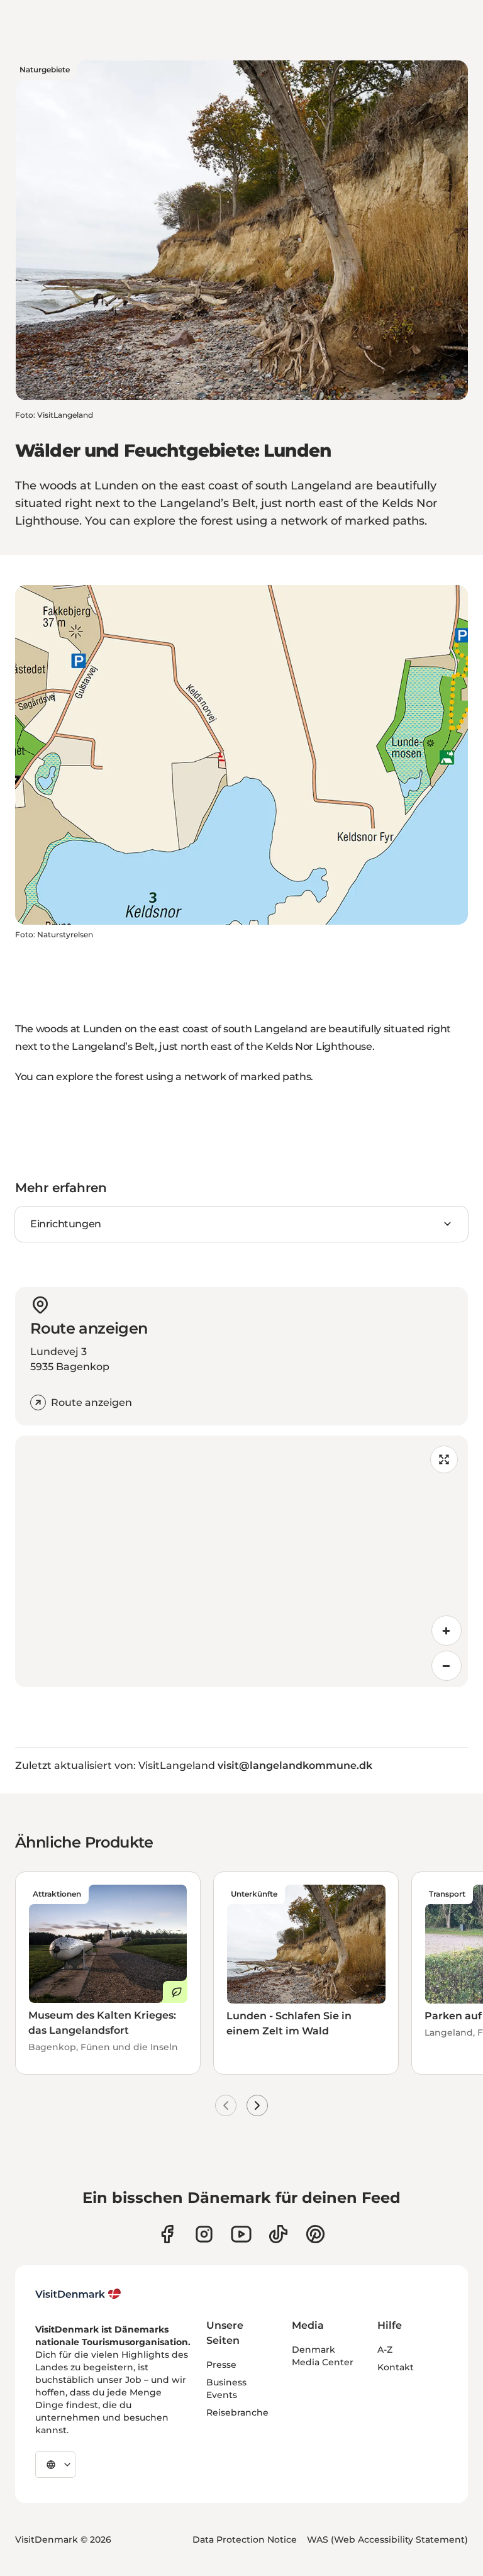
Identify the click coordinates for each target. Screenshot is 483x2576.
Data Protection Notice (245, 2540)
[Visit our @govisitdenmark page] (278, 2234)
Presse (221, 2365)
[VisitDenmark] (78, 2294)
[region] (241, 1561)
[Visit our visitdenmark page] (241, 2234)
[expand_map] (444, 1459)
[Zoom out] (447, 1666)
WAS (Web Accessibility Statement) (387, 2540)
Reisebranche (237, 2412)
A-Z (385, 2350)
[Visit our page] (204, 2234)
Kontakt (396, 2367)
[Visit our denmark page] (167, 2234)
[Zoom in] (447, 1631)
